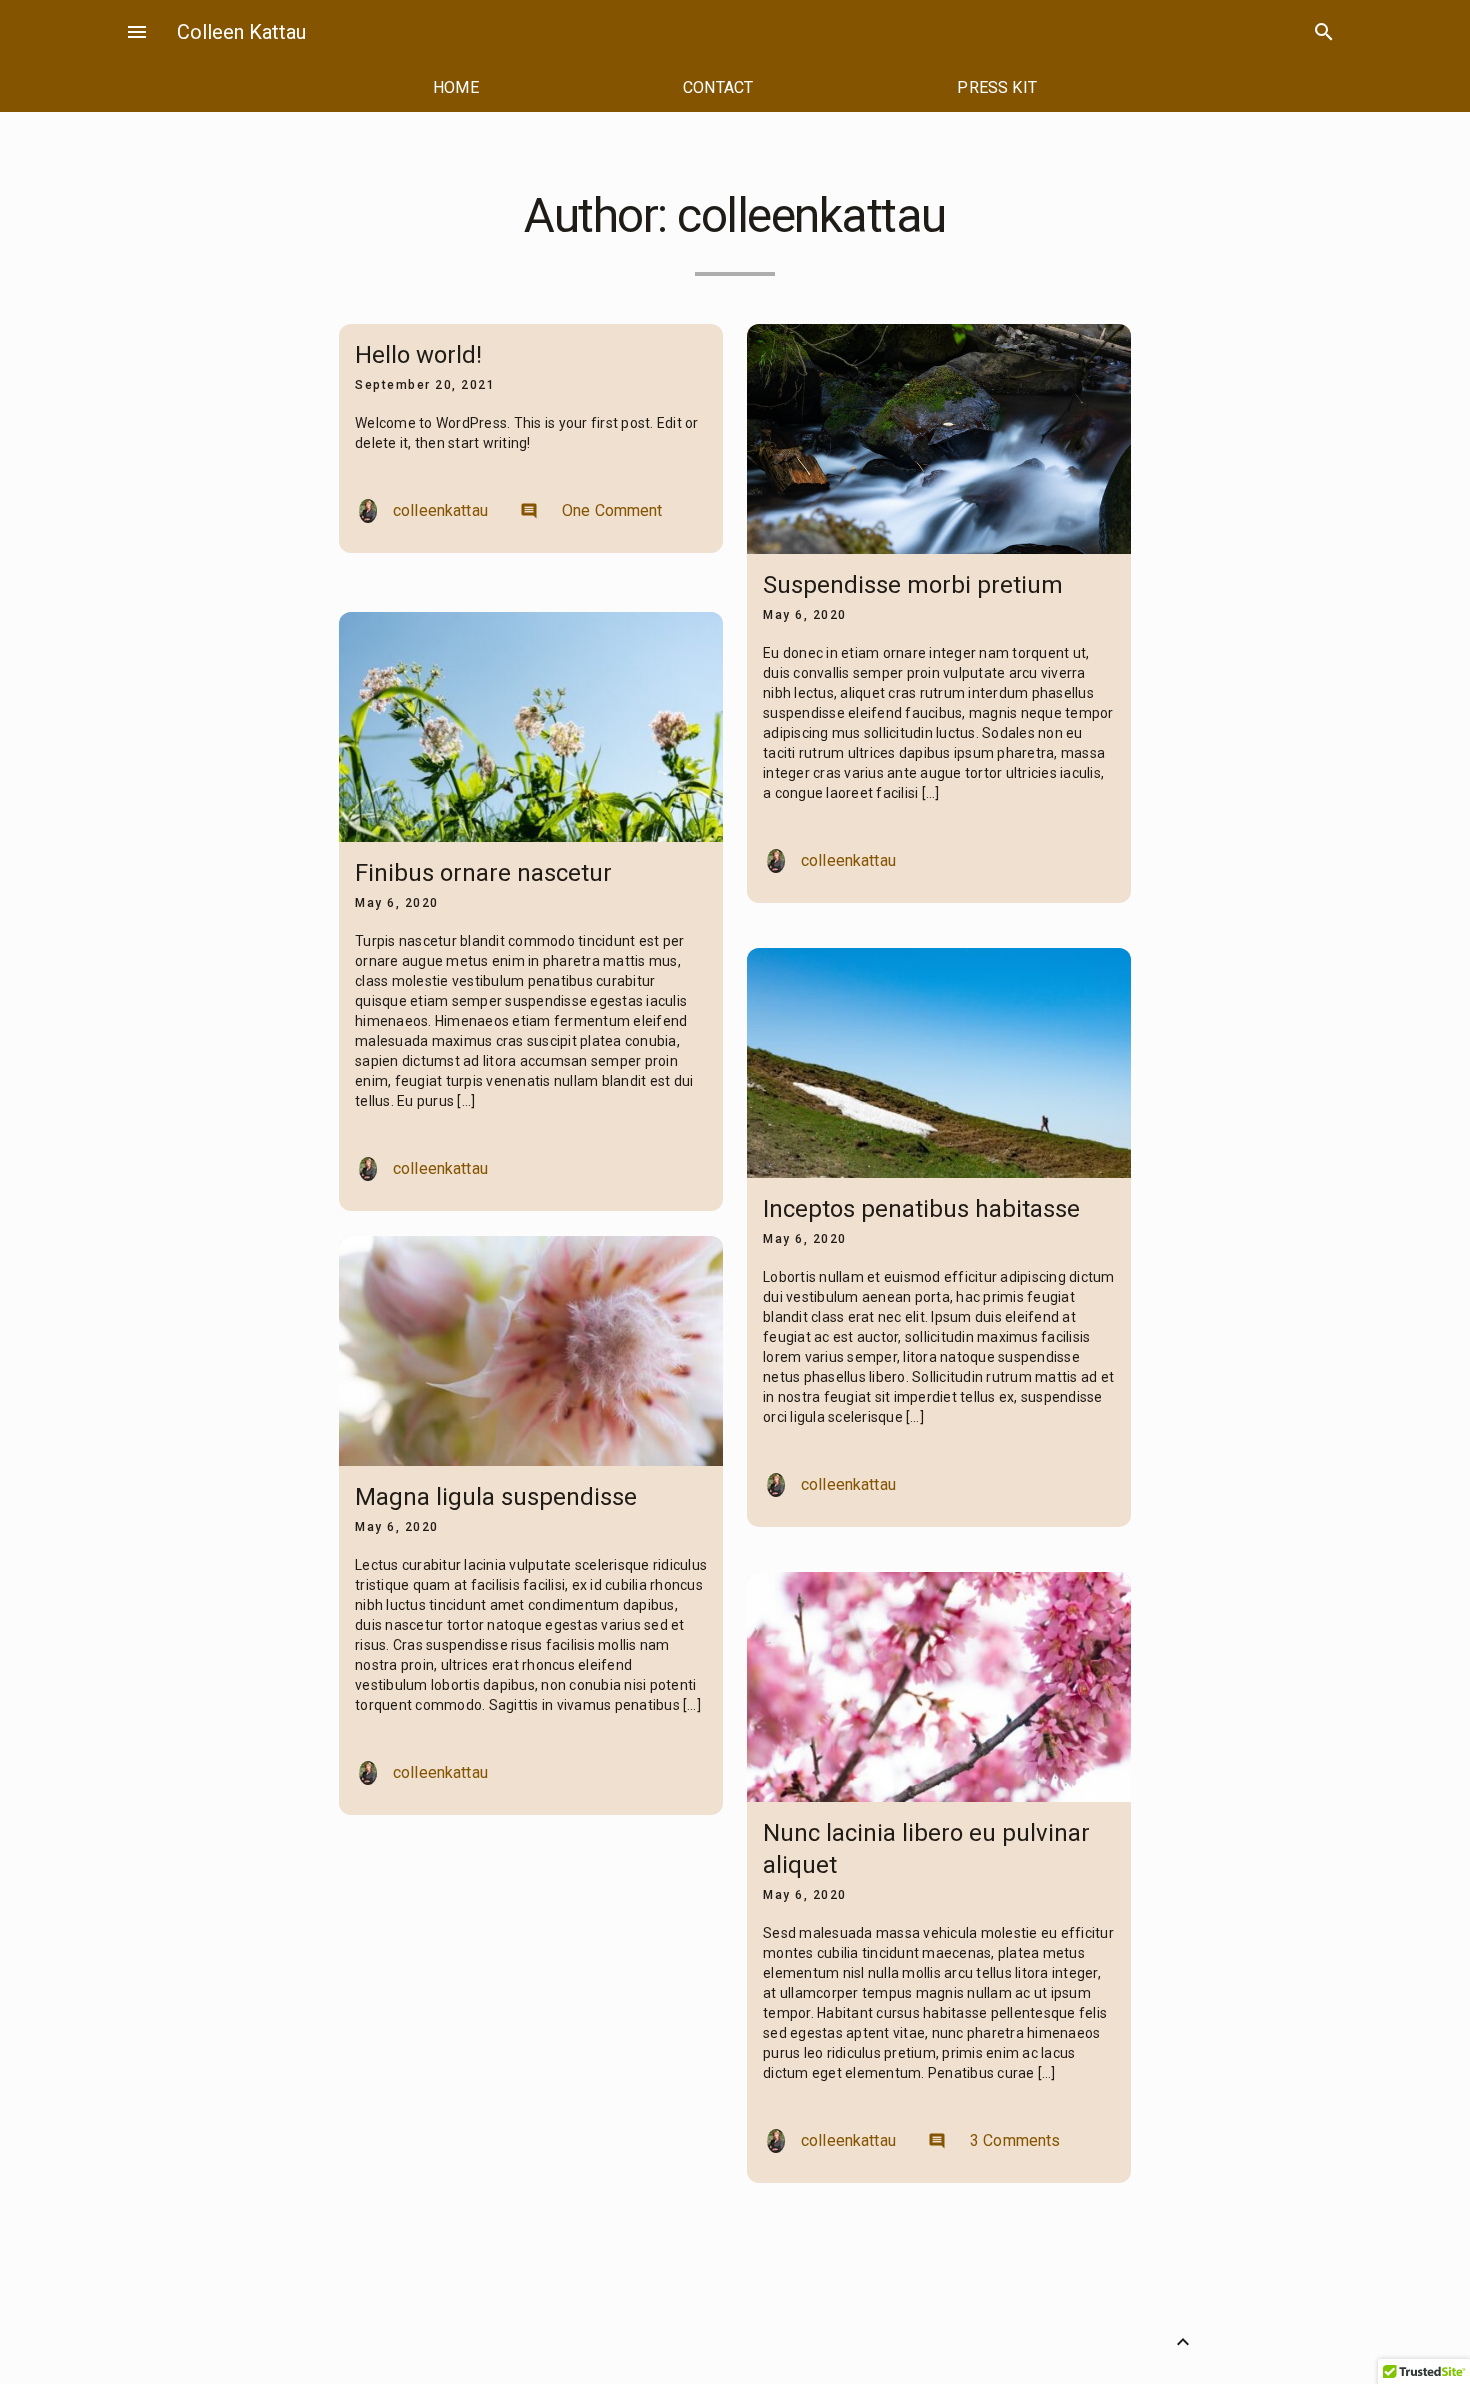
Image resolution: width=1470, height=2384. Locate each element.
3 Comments (994, 2140)
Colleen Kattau (241, 32)
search (1324, 32)
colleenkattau (440, 510)
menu (137, 32)
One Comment (591, 510)
